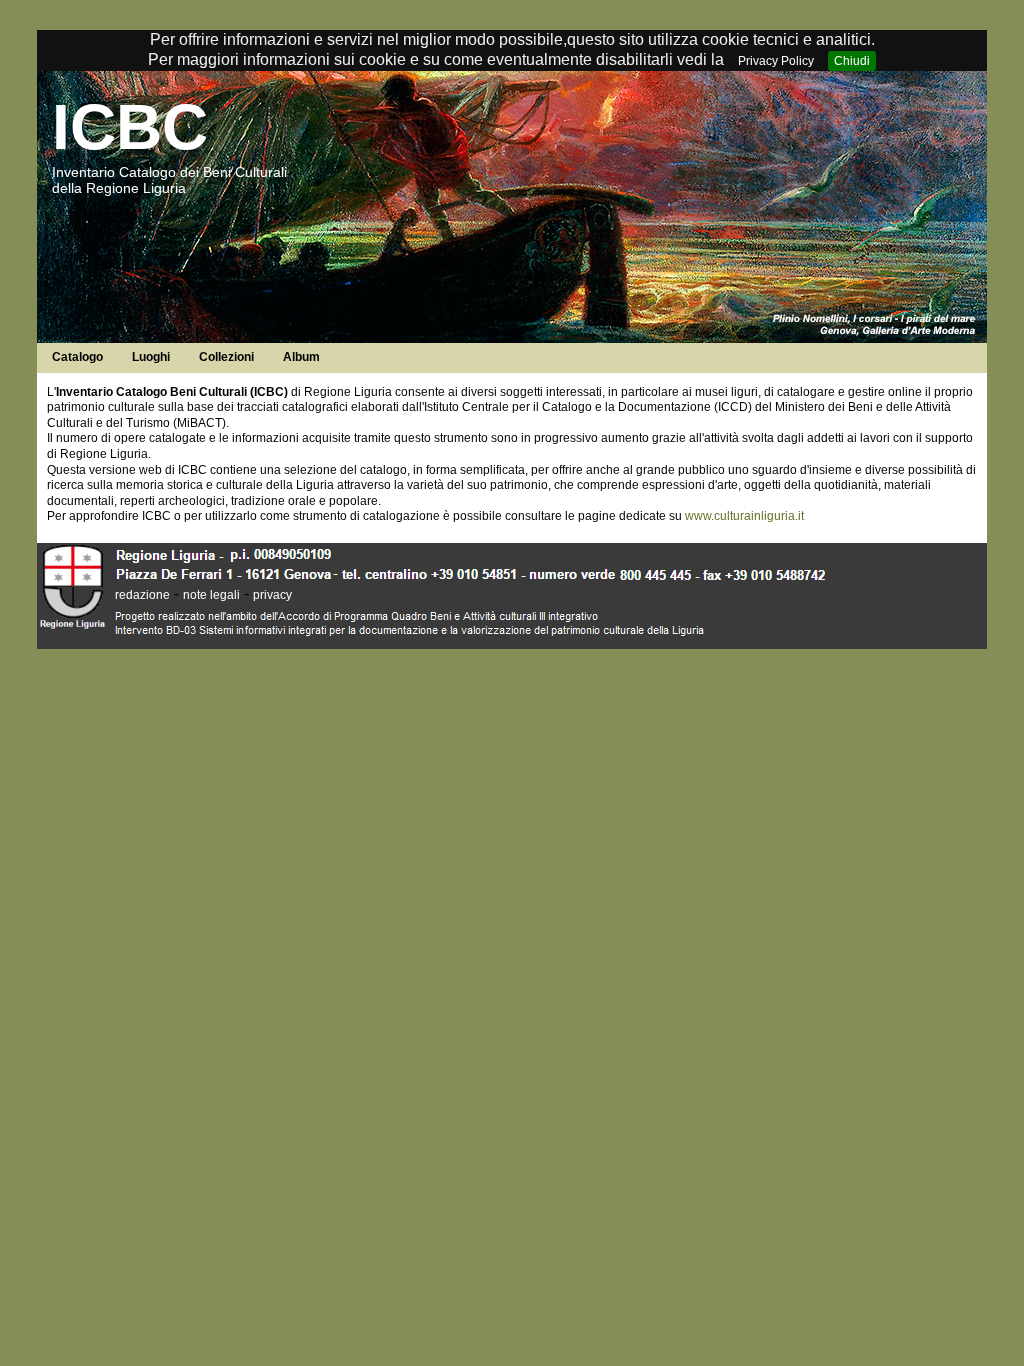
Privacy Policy (776, 61)
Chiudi (852, 61)
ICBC (130, 127)
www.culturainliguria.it (744, 516)
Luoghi (151, 357)
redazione (142, 595)
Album (301, 357)
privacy (272, 595)
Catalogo (77, 357)
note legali (211, 595)
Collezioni (226, 357)
